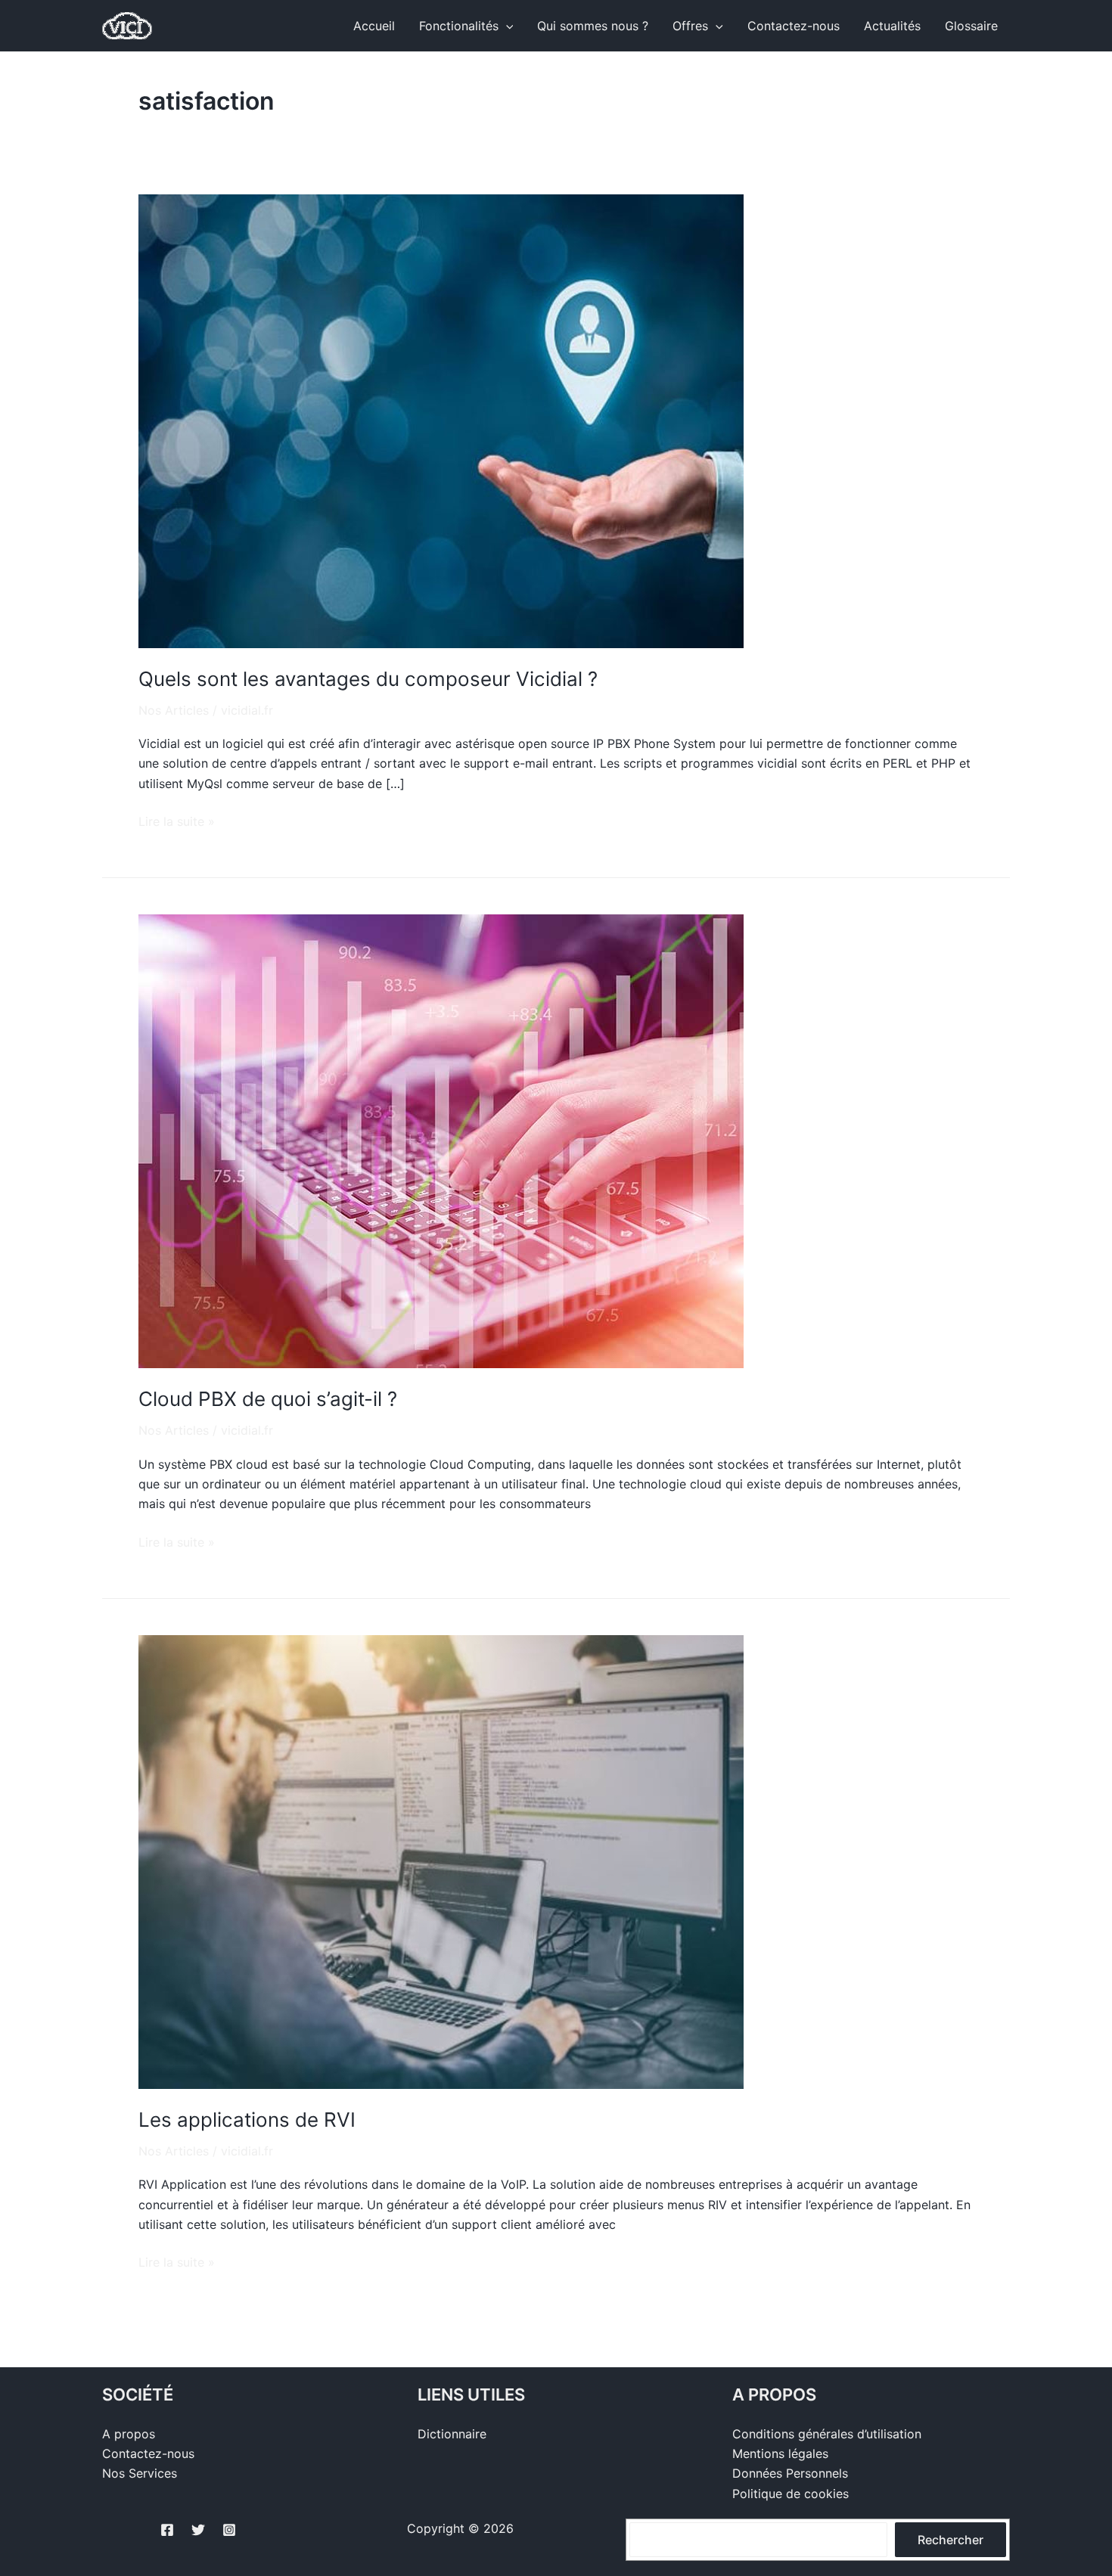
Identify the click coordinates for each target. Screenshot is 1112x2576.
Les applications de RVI (247, 2120)
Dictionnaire (452, 2434)
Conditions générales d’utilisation (827, 2434)
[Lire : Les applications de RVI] (441, 1861)
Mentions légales (780, 2453)
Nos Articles (174, 710)
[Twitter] (198, 2530)
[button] (506, 26)
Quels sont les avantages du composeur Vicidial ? (368, 679)
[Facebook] (167, 2530)
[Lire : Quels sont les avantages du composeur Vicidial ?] (441, 420)
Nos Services (140, 2473)
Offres (690, 26)
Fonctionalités (459, 26)
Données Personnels (790, 2473)
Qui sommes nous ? (593, 26)
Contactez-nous (794, 26)
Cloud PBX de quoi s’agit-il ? (268, 1399)
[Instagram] (229, 2530)
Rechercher (950, 2540)
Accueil (374, 26)
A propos (129, 2434)
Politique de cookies (791, 2494)
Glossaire (971, 26)
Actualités (892, 26)
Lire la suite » (177, 820)
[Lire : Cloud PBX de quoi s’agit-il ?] (441, 1141)
